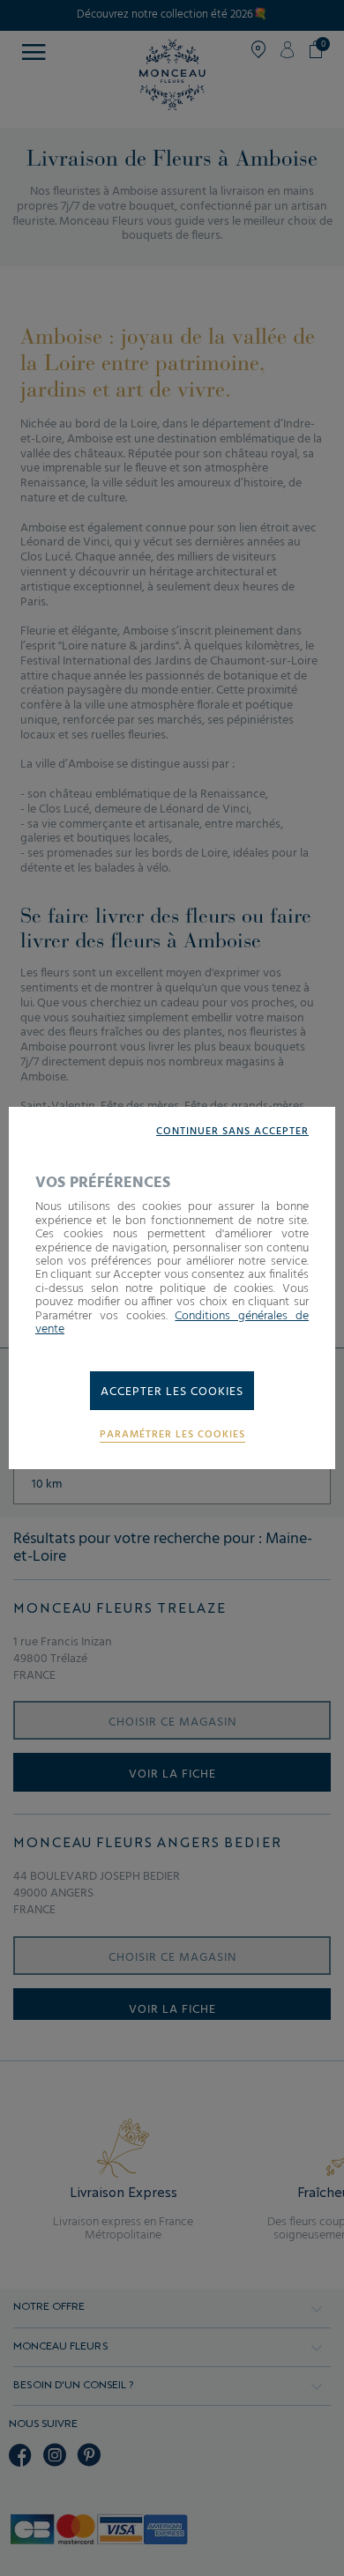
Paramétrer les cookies (172, 1435)
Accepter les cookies (172, 1392)
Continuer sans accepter (232, 1132)
